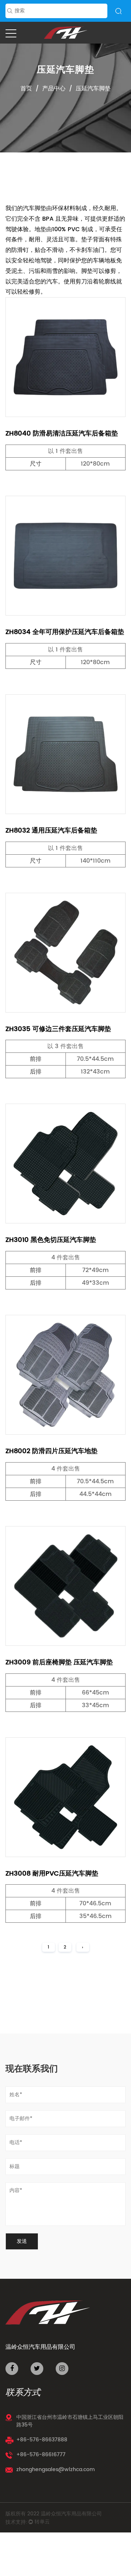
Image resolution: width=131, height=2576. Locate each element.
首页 (26, 89)
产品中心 (54, 89)
